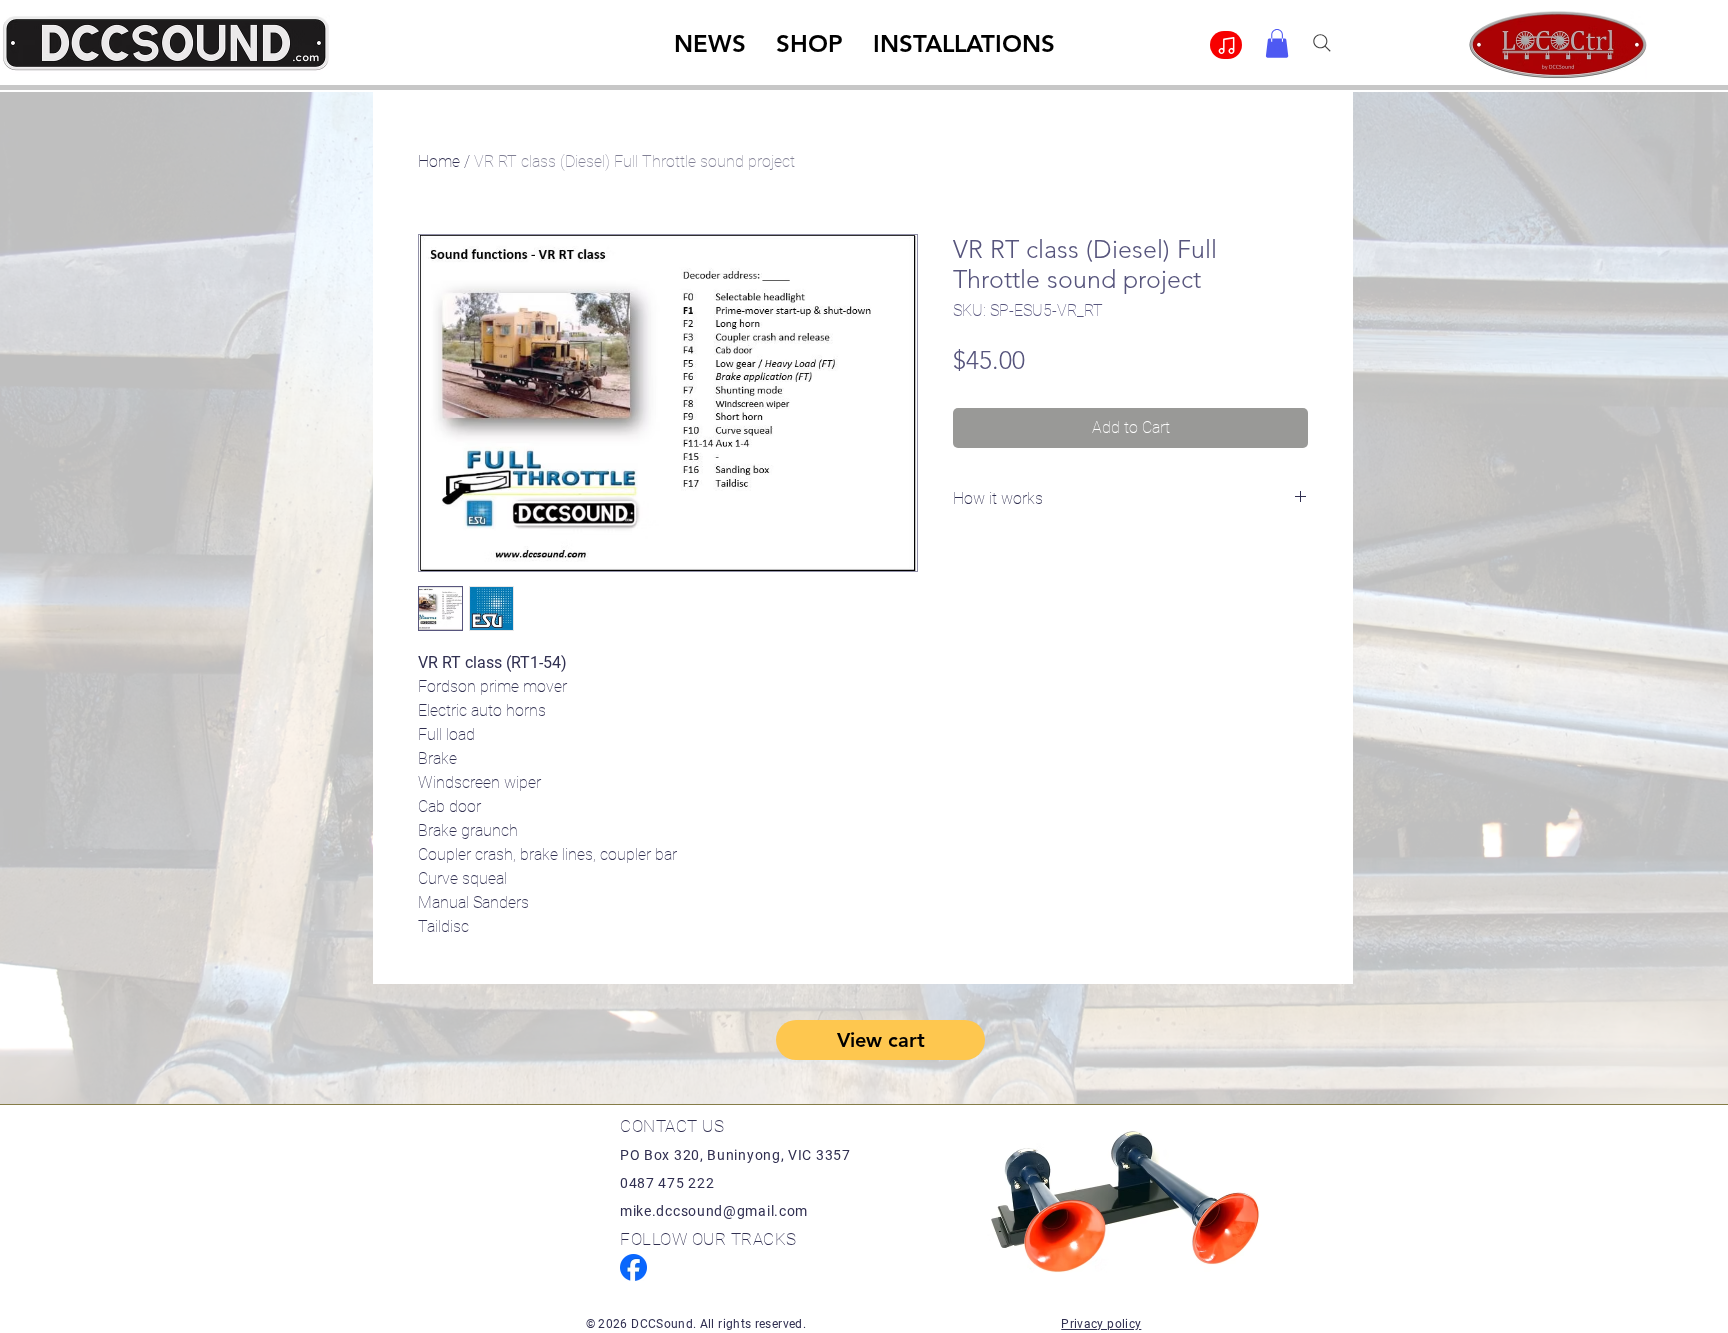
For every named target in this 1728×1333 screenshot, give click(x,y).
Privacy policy (1101, 1324)
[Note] (1226, 45)
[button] (1277, 43)
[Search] (1321, 43)
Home (439, 161)
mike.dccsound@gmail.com (714, 1211)
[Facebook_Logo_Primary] (633, 1267)
